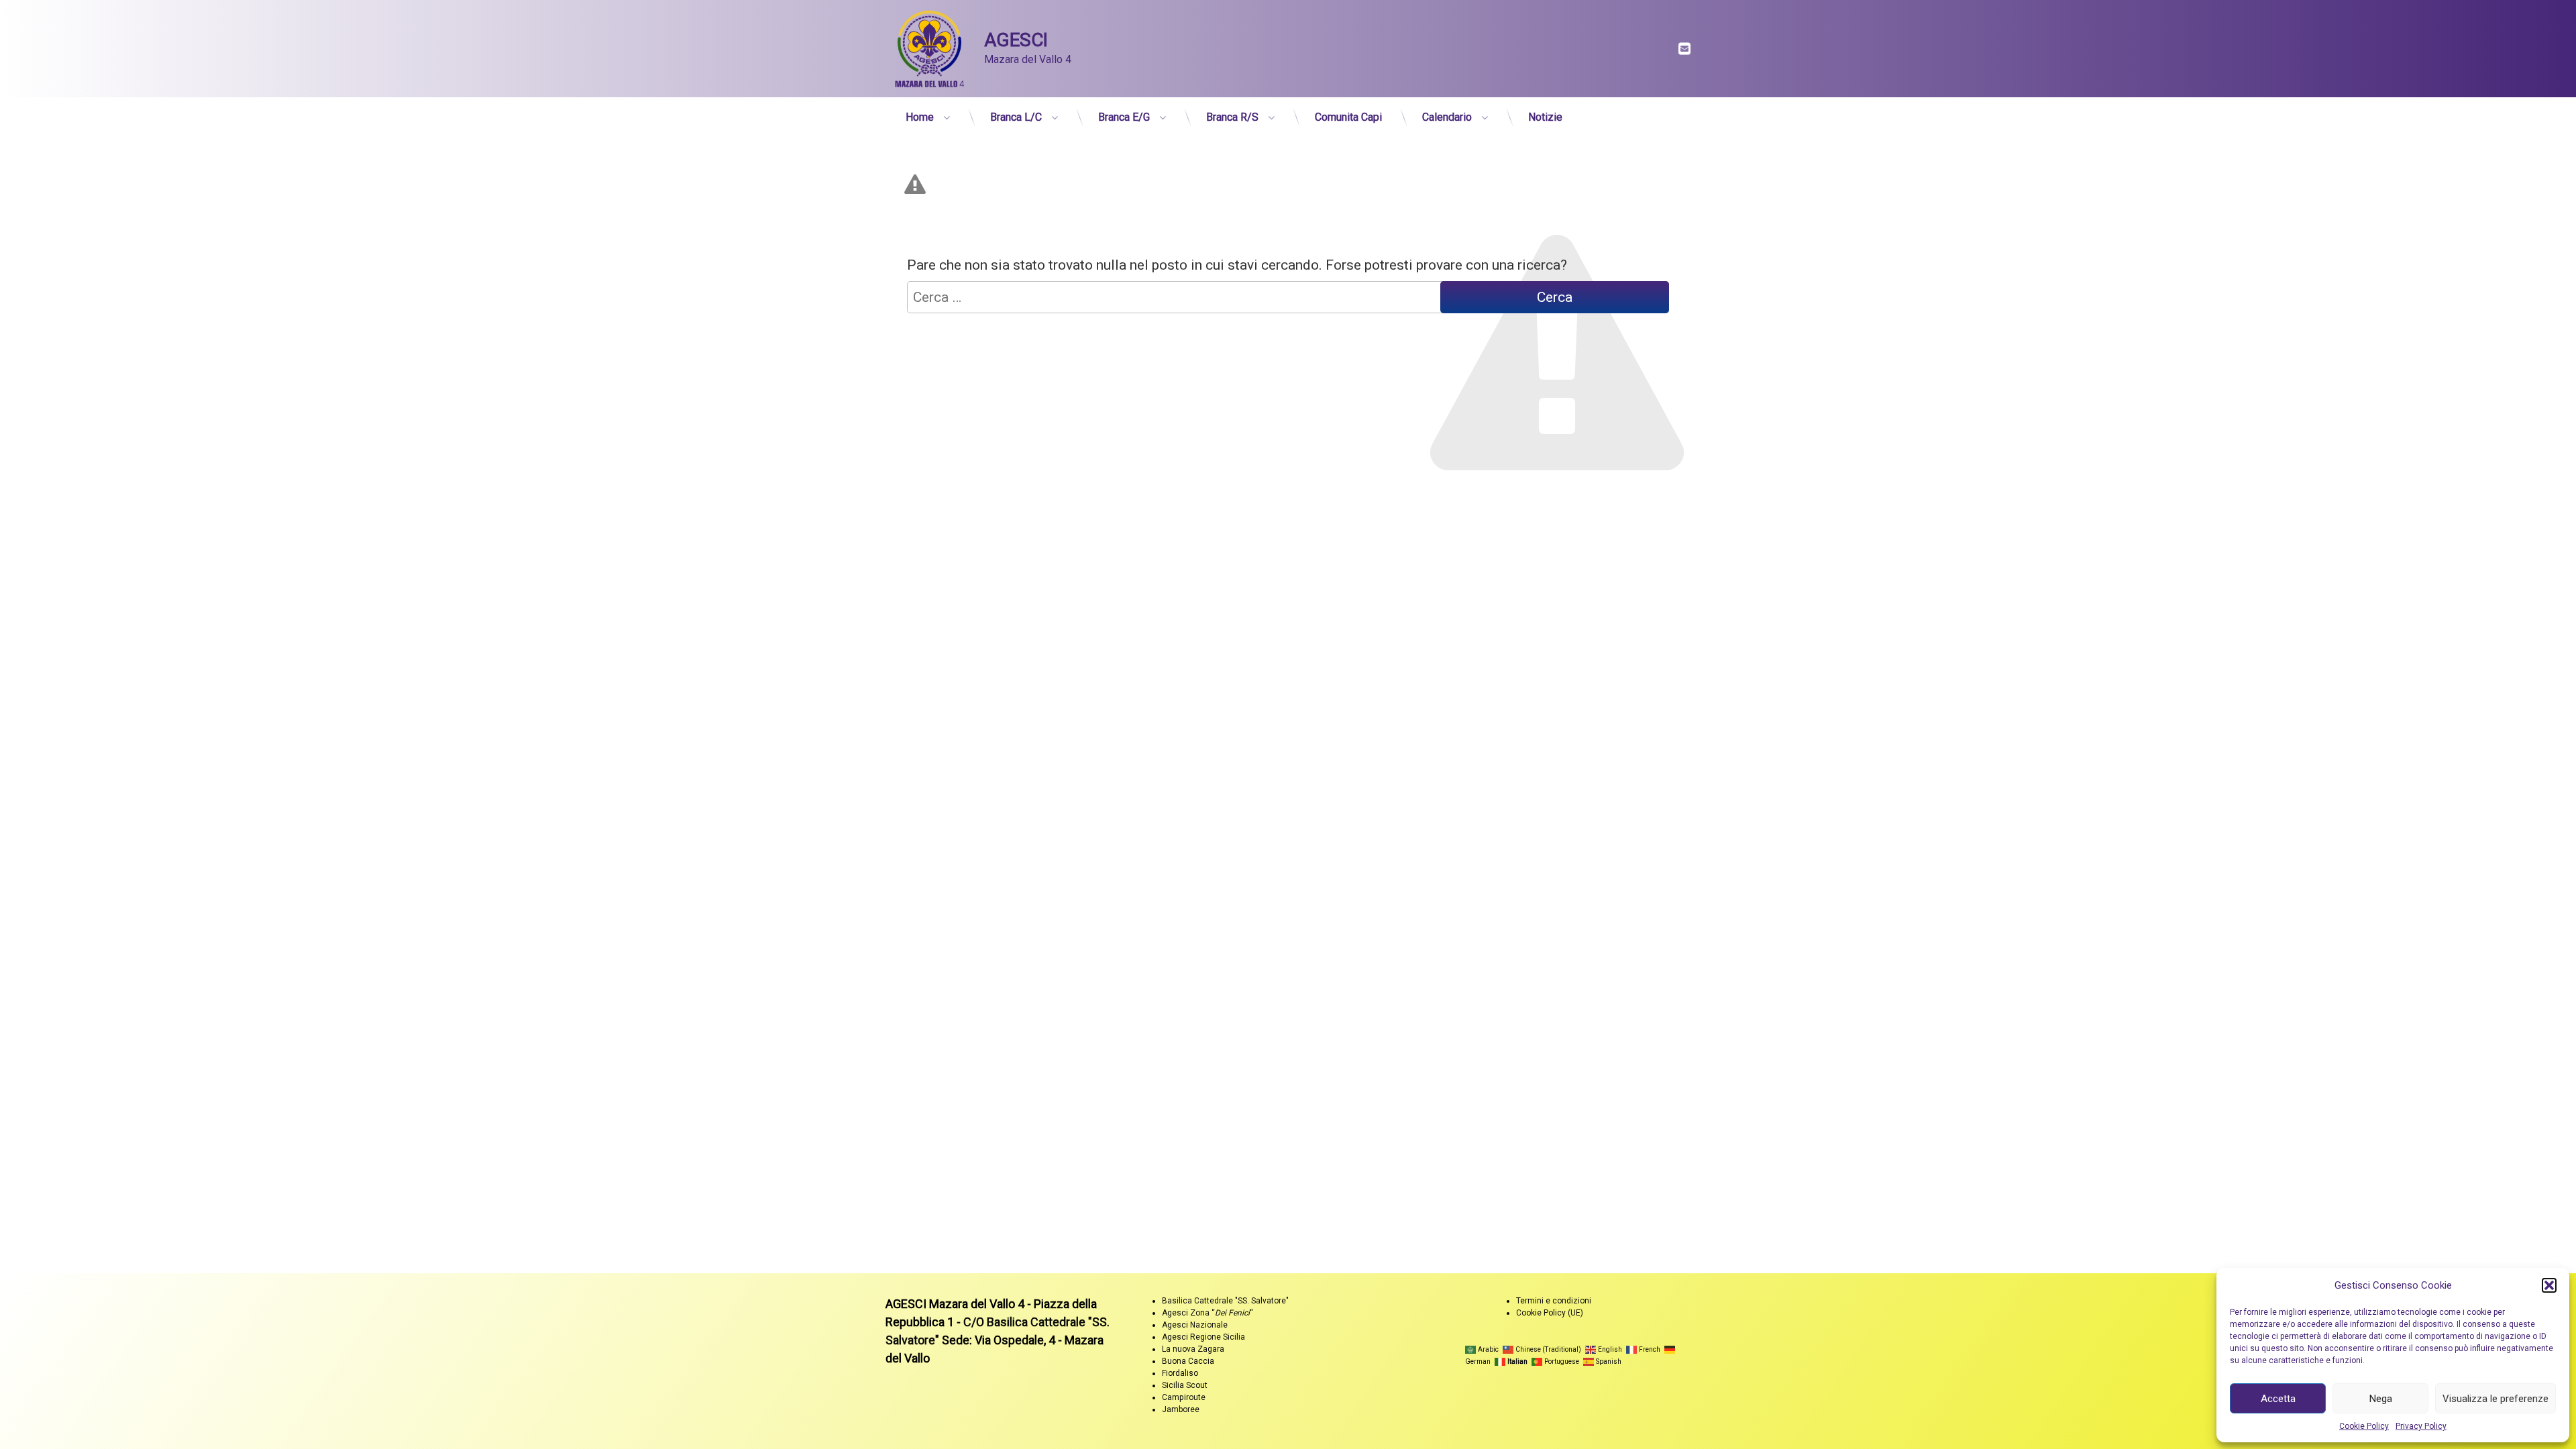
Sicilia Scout (1185, 1385)
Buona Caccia (1188, 1361)
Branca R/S (1232, 117)
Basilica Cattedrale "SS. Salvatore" (1225, 1301)
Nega (2381, 1399)
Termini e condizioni (1554, 1301)
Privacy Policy (2421, 1426)
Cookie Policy (2364, 1426)
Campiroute (1184, 1397)
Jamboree (1181, 1409)
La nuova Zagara (1193, 1349)
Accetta (2278, 1399)
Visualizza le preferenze (2495, 1399)
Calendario (1447, 117)
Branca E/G (1124, 117)
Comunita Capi (1348, 117)
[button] (2549, 1285)
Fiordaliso (1180, 1373)
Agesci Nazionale (1195, 1325)
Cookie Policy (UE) (1550, 1313)
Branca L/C (1016, 117)
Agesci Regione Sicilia (1203, 1337)
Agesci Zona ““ (1207, 1313)
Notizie (1545, 117)
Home (920, 117)
